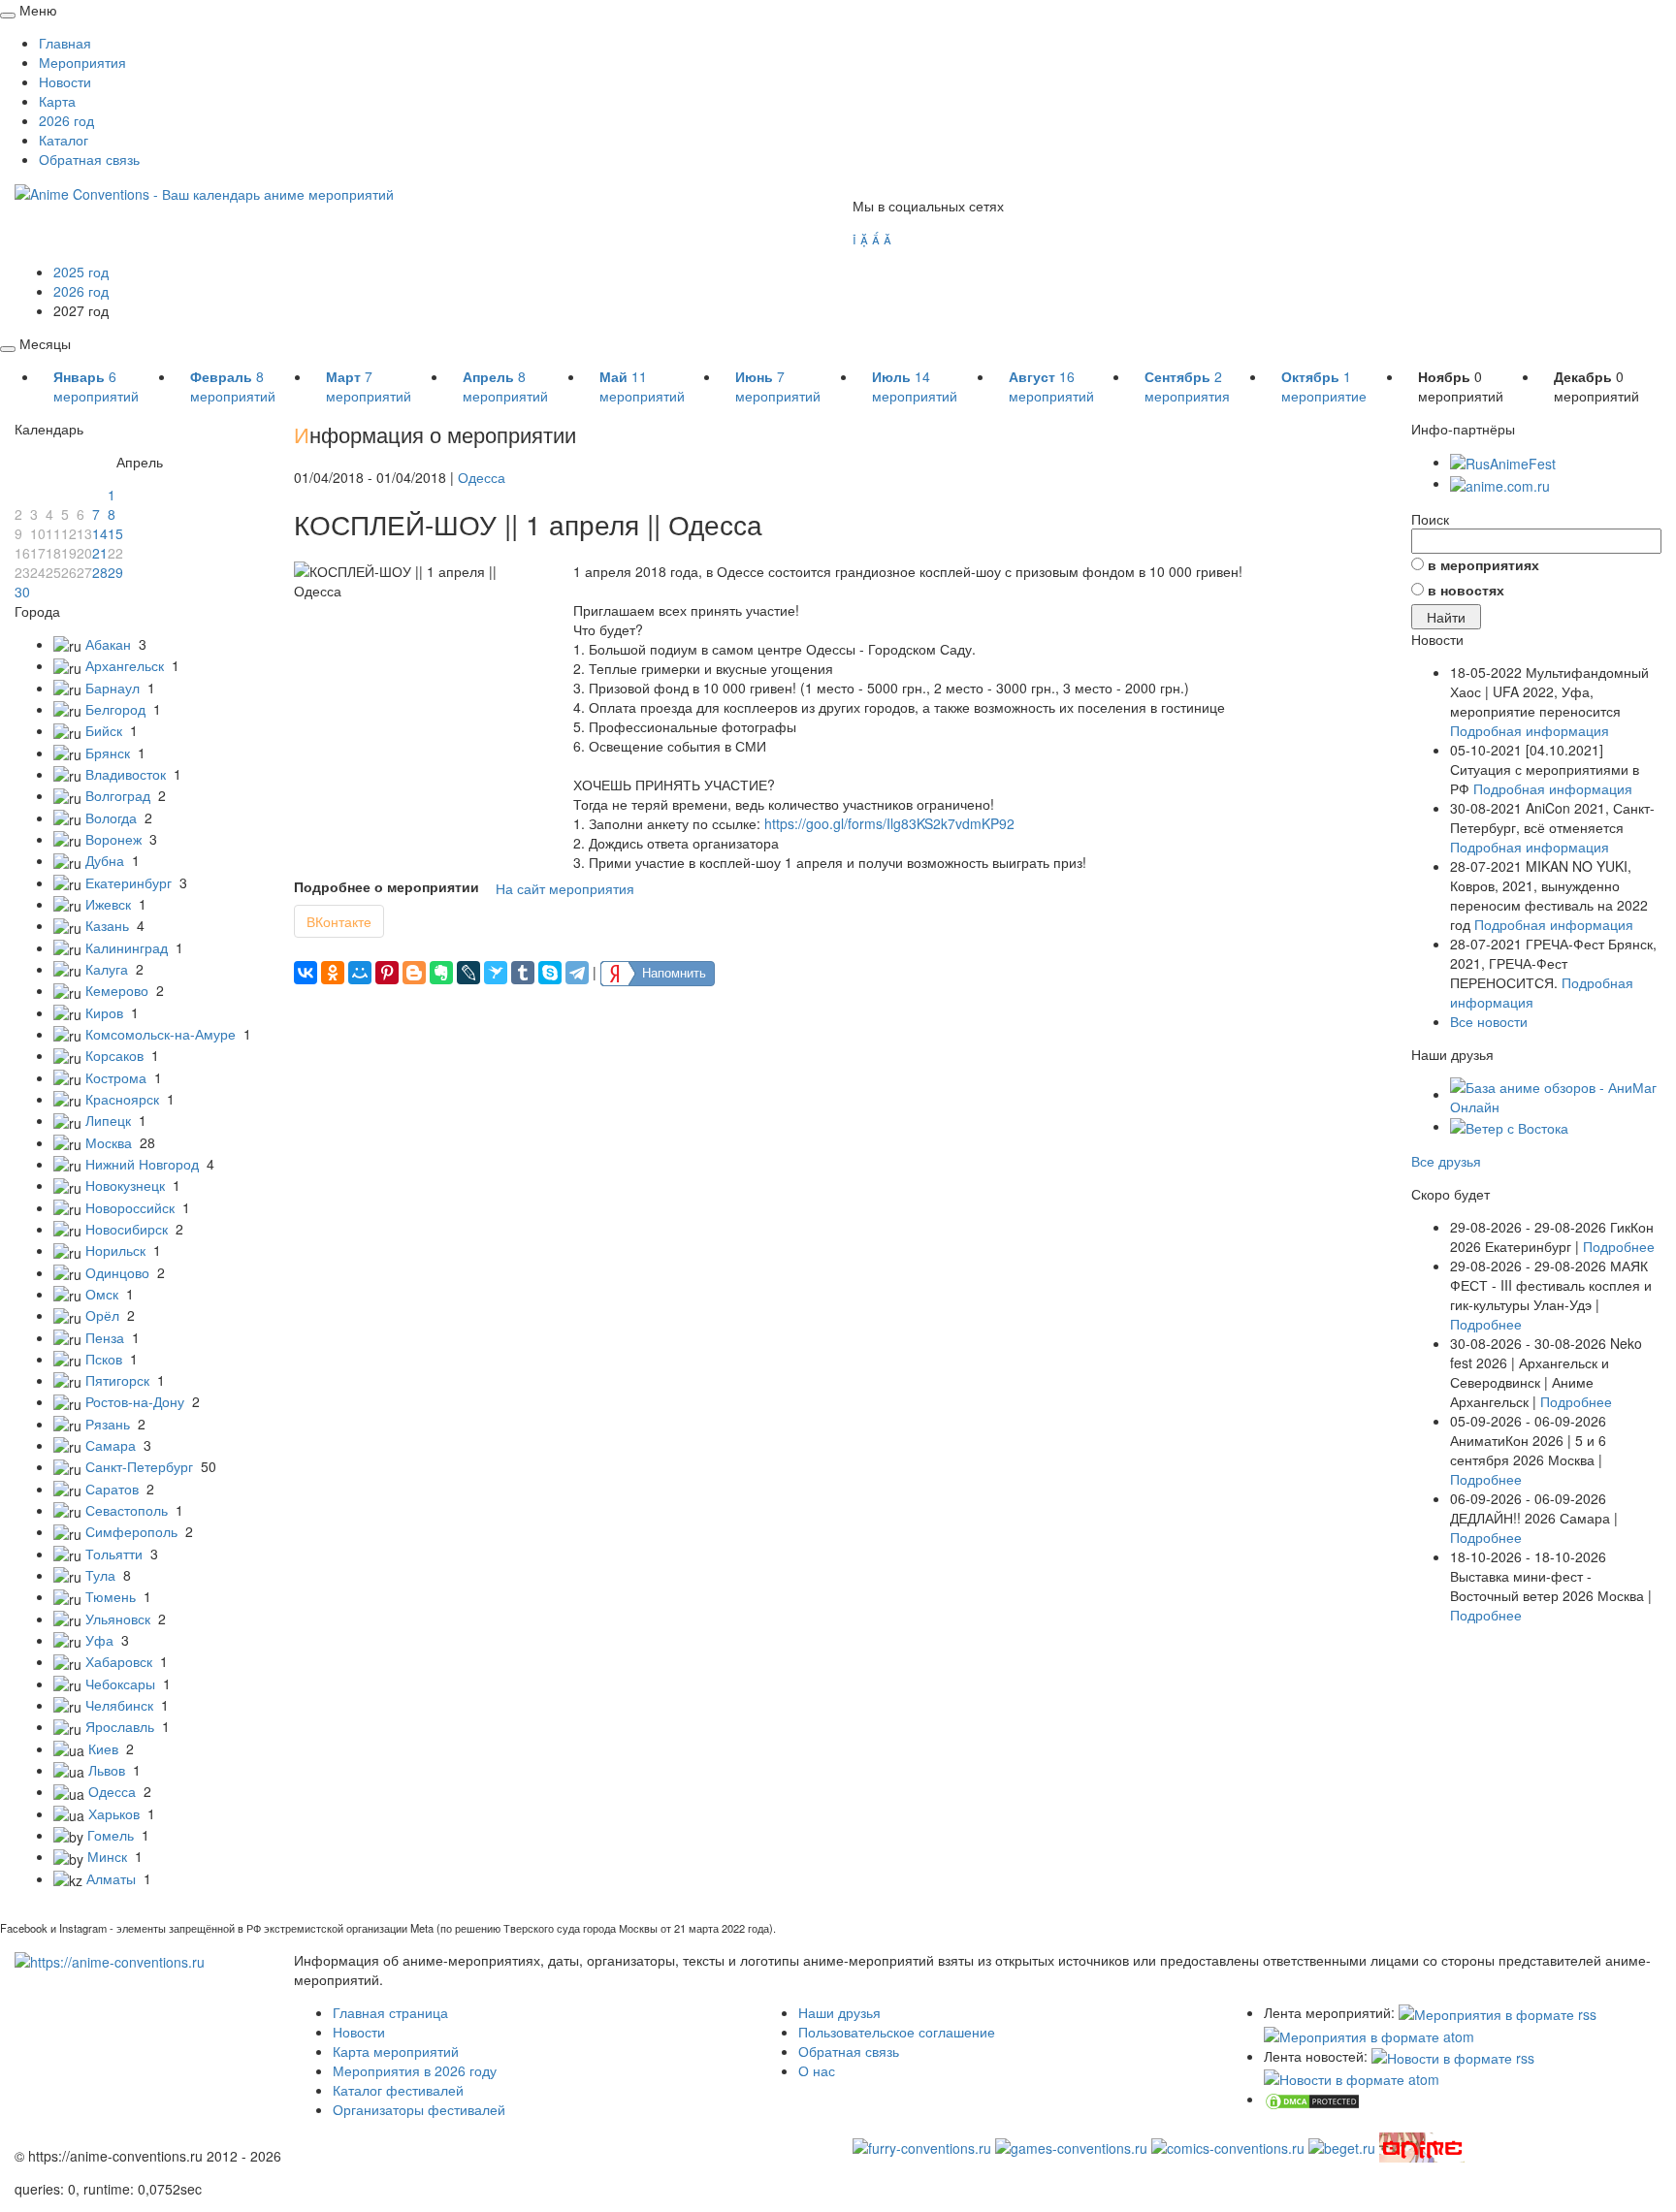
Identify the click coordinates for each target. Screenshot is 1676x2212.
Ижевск (108, 904)
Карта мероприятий (396, 2051)
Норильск (115, 1250)
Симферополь (131, 1531)
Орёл (102, 1315)
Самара (111, 1445)
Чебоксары (120, 1683)
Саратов (112, 1489)
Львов (107, 1770)
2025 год (81, 272)
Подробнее (1619, 1246)
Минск (107, 1856)
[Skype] (550, 973)
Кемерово (117, 990)
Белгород (115, 709)
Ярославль (120, 1726)
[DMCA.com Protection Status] (1312, 2099)
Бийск (104, 730)
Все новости (1489, 1021)
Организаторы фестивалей (419, 2109)
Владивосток (126, 774)
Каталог (64, 140)
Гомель (111, 1835)
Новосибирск (127, 1229)
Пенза (105, 1337)
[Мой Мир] (360, 973)
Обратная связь (89, 159)
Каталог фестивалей (398, 2090)
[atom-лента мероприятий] (1369, 2034)
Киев (103, 1748)
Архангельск (125, 665)
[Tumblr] (523, 973)
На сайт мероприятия (565, 888)
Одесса (112, 1791)
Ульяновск (118, 1619)
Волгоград (118, 795)
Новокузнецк (125, 1185)
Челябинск (119, 1705)
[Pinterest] (387, 973)
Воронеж (113, 839)
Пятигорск (117, 1380)
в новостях (1466, 590)
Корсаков (114, 1055)
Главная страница (390, 2012)
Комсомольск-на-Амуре (161, 1034)
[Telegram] (577, 973)
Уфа (99, 1640)
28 (100, 572)
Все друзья (1446, 1161)
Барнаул (113, 688)
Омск (102, 1294)
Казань (107, 925)
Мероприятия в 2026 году (415, 2070)
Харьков (114, 1813)
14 (100, 533)
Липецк (108, 1120)
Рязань (108, 1424)
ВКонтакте (339, 921)
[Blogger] (414, 973)
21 (100, 553)
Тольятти (114, 1554)
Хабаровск (119, 1661)
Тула (100, 1575)
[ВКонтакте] (306, 973)
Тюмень (111, 1596)
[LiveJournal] (468, 973)
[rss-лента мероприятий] (1498, 2012)
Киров (104, 1012)
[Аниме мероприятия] (110, 1960)
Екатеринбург (129, 882)
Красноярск (122, 1099)
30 (22, 592)
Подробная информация (1530, 730)
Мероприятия (82, 62)
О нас (817, 2070)
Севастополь (127, 1510)
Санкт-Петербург (139, 1466)
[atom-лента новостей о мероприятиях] (1352, 2077)
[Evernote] (441, 973)
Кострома (116, 1077)
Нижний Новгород (142, 1164)
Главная (65, 43)
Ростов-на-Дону (135, 1401)
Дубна (105, 860)
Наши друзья (839, 2012)
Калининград (127, 947)
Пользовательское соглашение (897, 2032)
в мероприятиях (1483, 564)
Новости (65, 81)
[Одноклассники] (333, 973)
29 (115, 572)
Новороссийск (130, 1207)
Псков (104, 1359)
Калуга (107, 969)
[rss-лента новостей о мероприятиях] (1453, 2056)
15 (115, 533)
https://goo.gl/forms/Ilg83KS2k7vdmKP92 (889, 823)
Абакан (108, 644)
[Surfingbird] (496, 973)
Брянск (108, 753)
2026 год (66, 120)
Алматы (111, 1878)
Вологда (111, 817)
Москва (109, 1142)
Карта (57, 101)
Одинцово (117, 1272)
